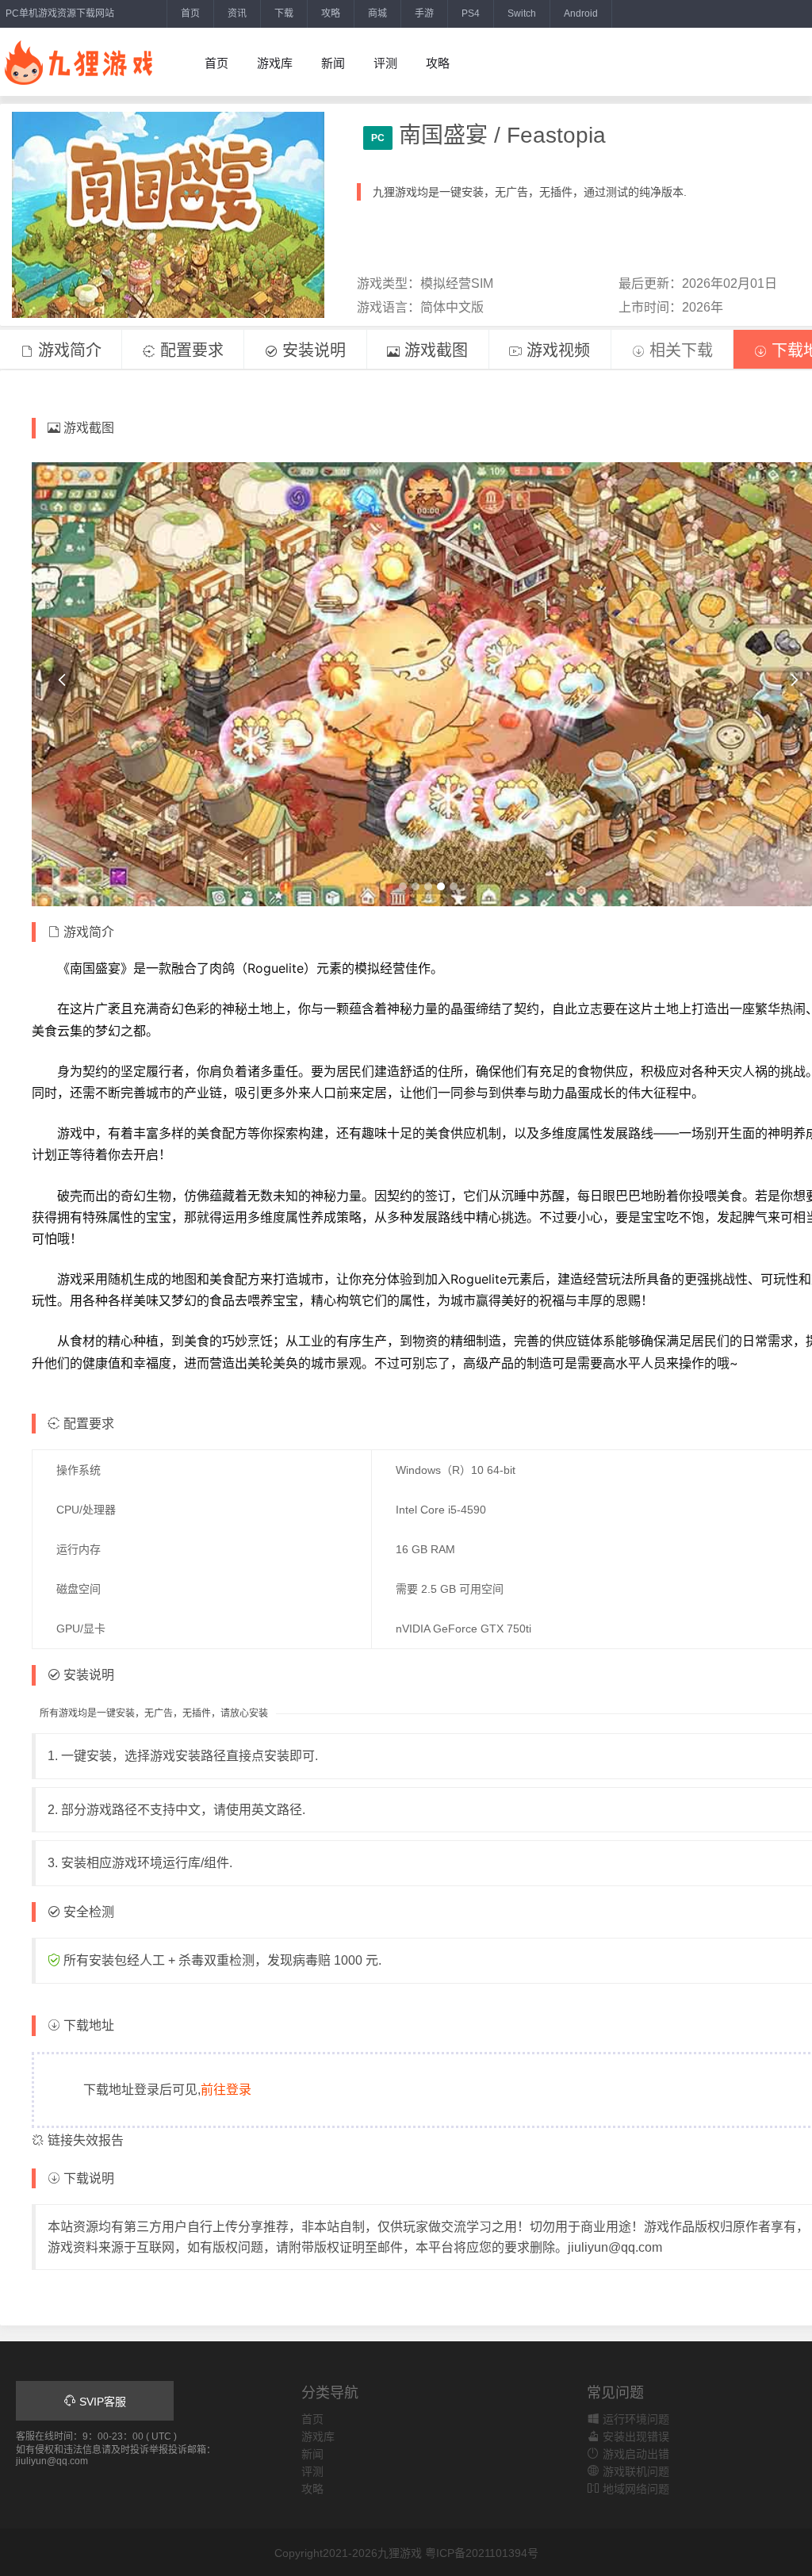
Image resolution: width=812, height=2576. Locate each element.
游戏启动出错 (634, 2454)
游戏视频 (556, 350)
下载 (284, 13)
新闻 (333, 63)
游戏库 (275, 63)
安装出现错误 (634, 2436)
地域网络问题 (634, 2489)
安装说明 (312, 350)
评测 (385, 63)
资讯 (237, 13)
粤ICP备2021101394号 (482, 2553)
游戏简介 (67, 350)
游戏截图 (434, 350)
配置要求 (190, 350)
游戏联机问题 (634, 2471)
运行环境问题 (634, 2419)
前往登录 (226, 2090)
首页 (190, 13)
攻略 (331, 13)
